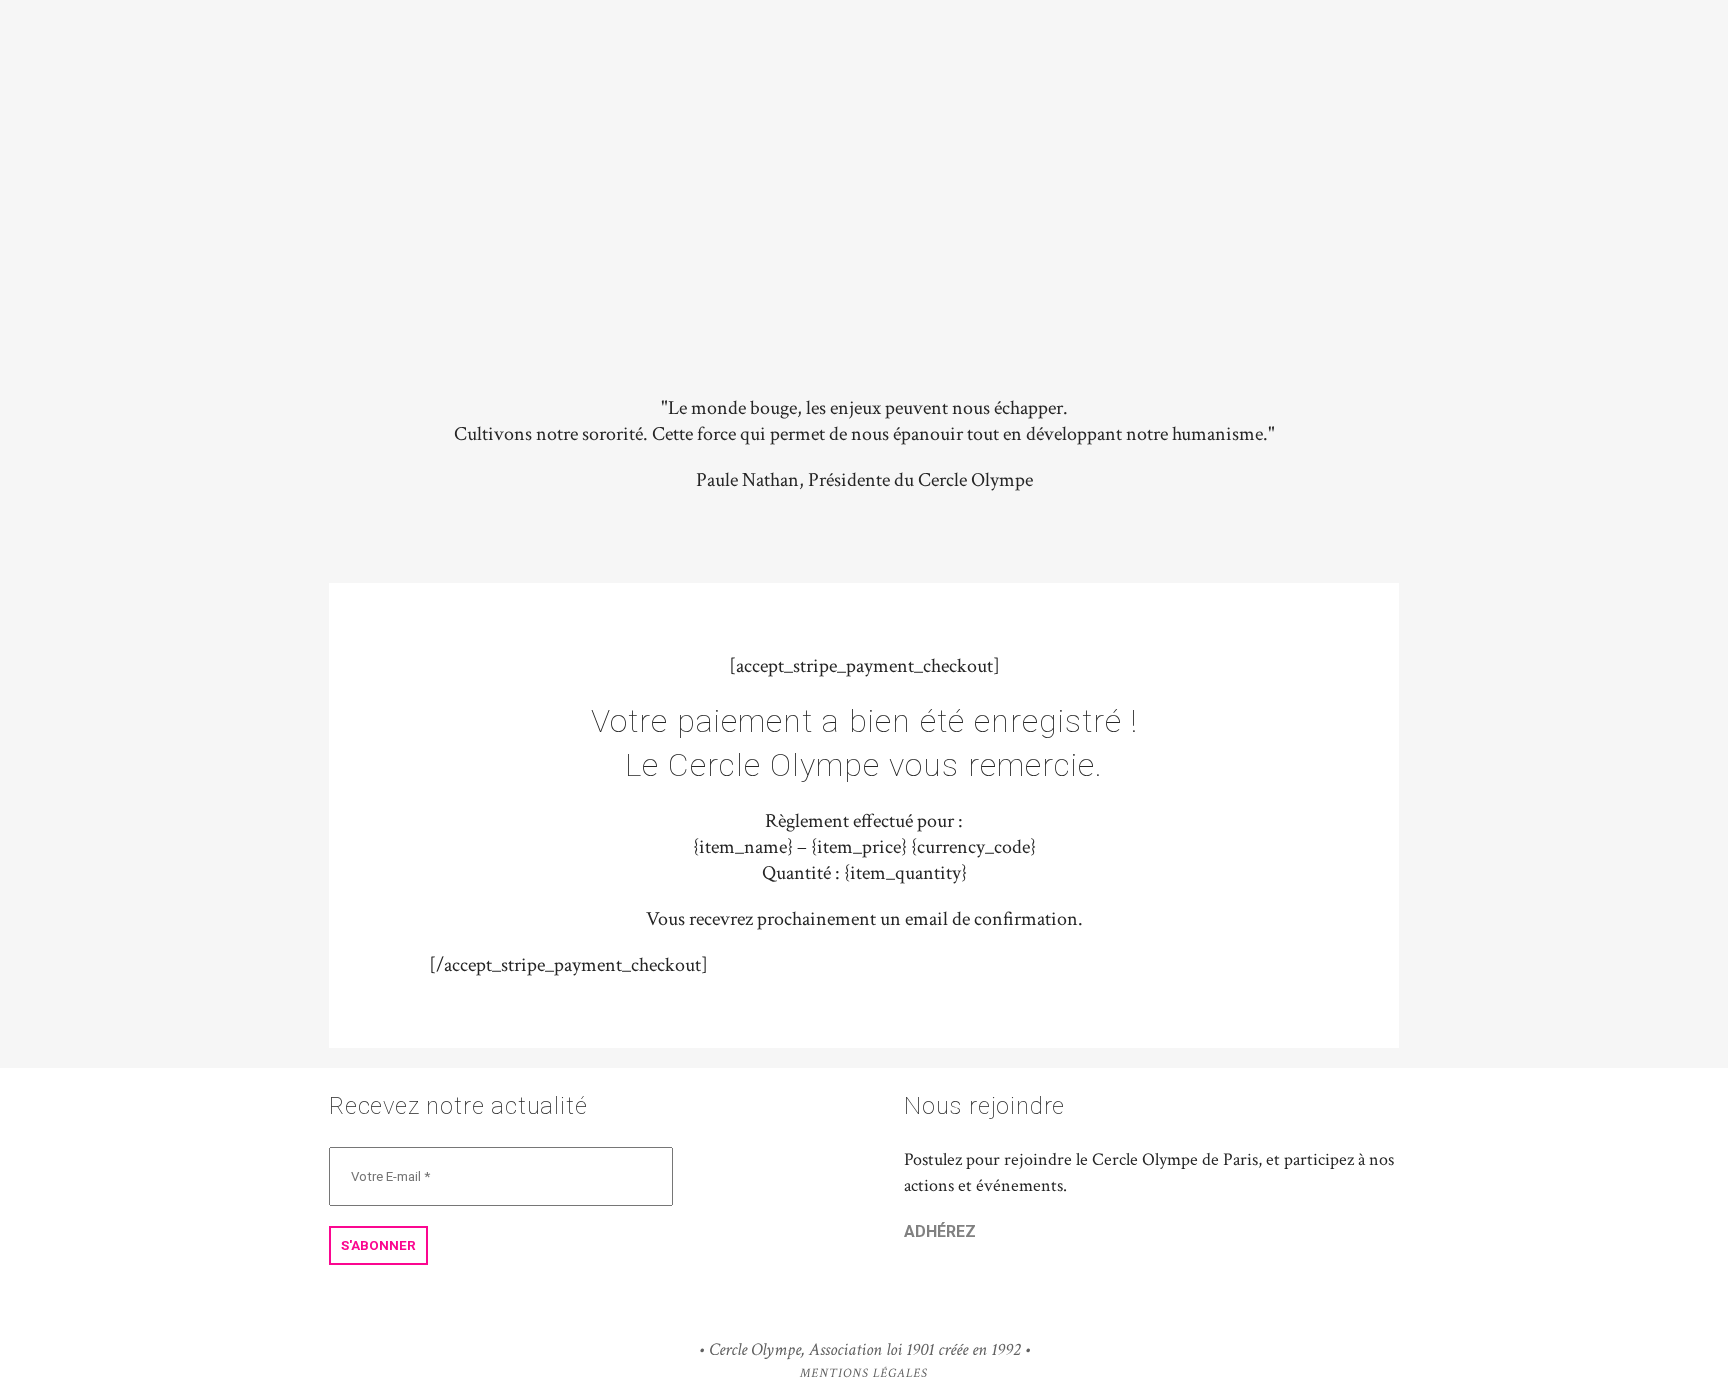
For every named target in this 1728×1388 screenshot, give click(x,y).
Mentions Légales (864, 1373)
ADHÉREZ (940, 1231)
